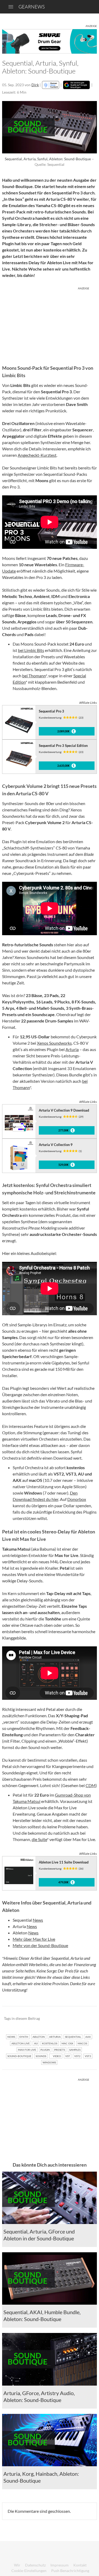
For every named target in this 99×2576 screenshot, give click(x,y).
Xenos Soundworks (54, 1043)
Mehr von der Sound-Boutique (40, 1945)
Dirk (35, 85)
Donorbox (77, 1499)
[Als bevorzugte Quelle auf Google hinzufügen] (76, 85)
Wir (17, 2565)
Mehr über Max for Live (34, 1939)
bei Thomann (34, 676)
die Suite (39, 1839)
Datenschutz (35, 2565)
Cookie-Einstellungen (29, 2571)
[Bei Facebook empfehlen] (66, 2019)
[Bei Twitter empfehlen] (86, 2019)
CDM (91, 1785)
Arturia (72, 1049)
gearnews (32, 7)
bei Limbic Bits (31, 650)
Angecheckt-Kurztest (37, 455)
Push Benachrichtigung (70, 2571)
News (38, 1920)
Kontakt (80, 2565)
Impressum (60, 2565)
